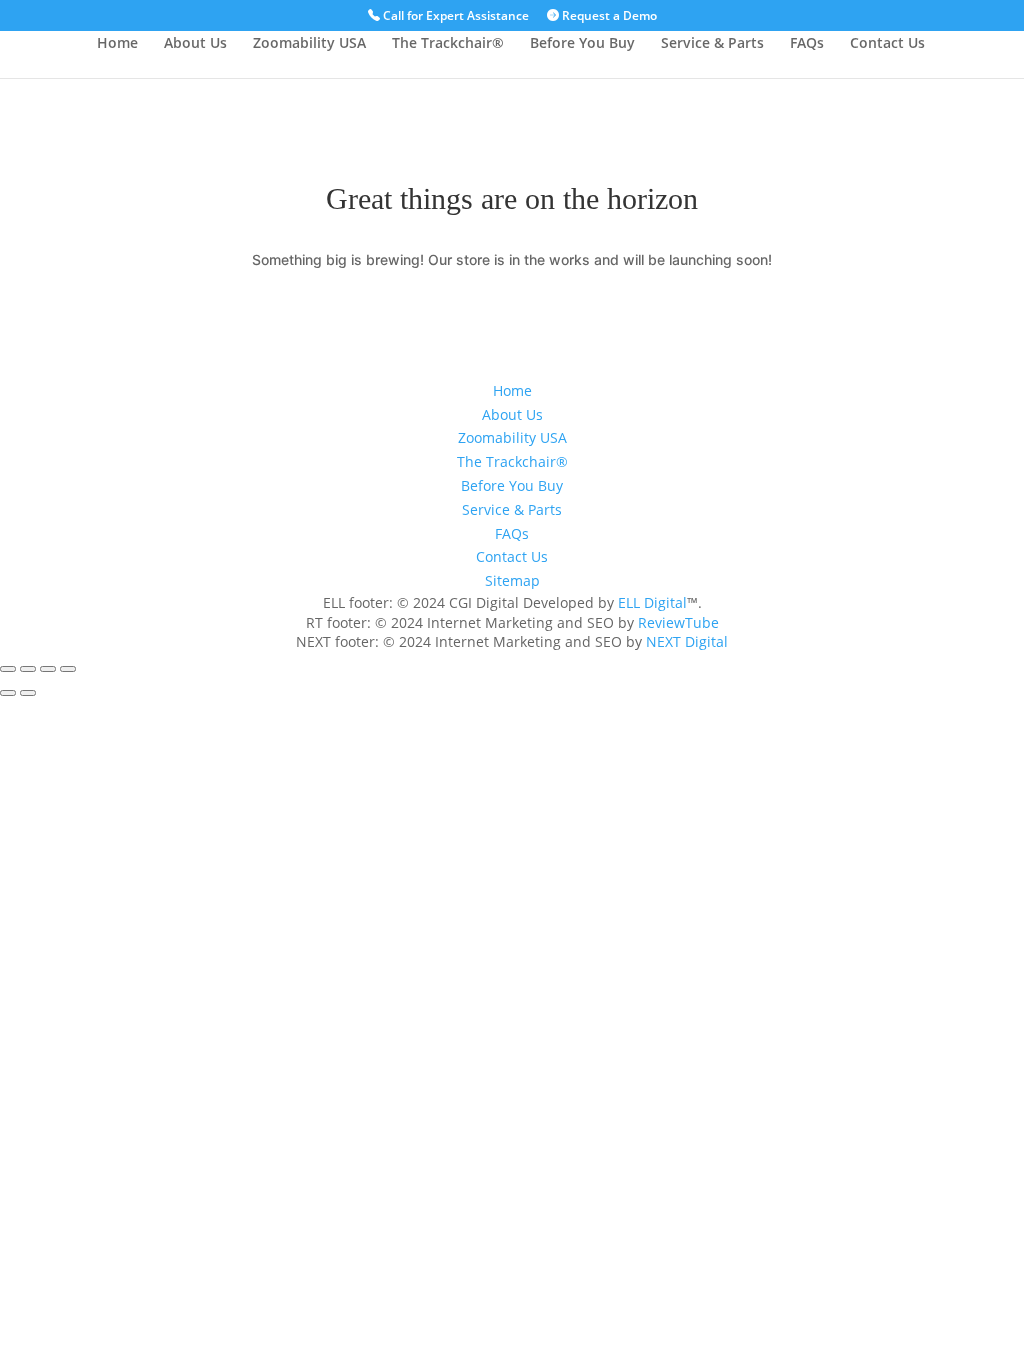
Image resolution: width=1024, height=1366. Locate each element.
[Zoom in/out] (8, 669)
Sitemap (512, 580)
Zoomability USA (309, 44)
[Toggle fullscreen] (28, 669)
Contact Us (887, 44)
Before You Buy (582, 44)
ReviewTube (678, 622)
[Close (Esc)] (68, 669)
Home (117, 44)
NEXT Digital (687, 641)
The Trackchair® (448, 44)
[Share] (48, 669)
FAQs (807, 44)
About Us (195, 44)
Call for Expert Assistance (454, 16)
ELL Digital (652, 602)
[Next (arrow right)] (28, 693)
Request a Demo (608, 16)
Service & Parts (712, 44)
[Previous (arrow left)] (8, 693)
